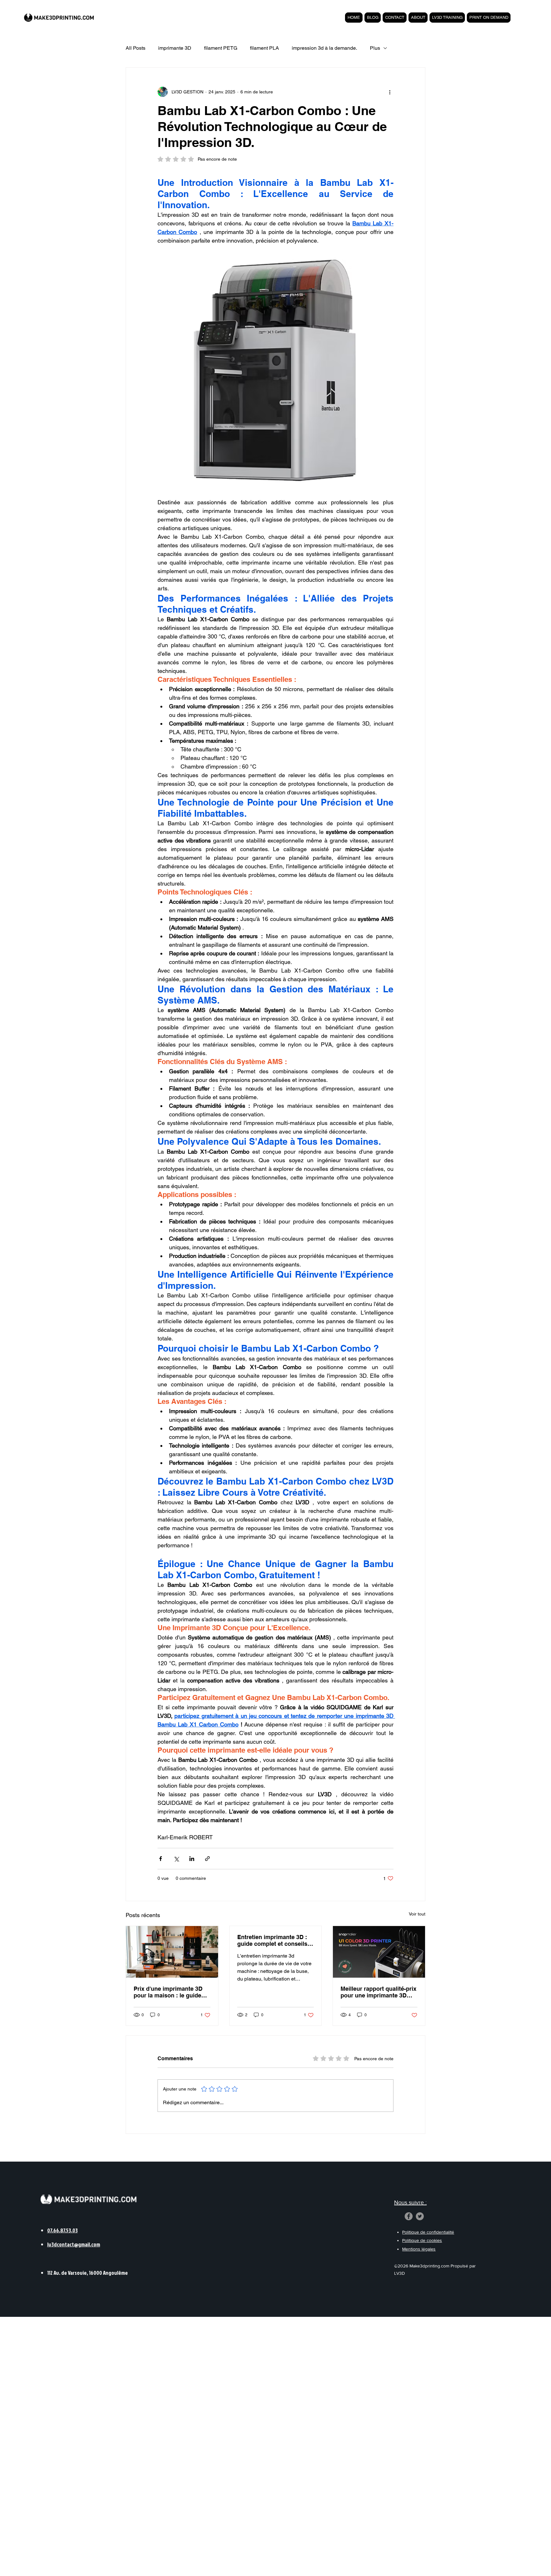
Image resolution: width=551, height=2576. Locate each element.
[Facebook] (409, 2216)
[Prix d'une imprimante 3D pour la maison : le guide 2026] (172, 1952)
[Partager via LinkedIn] (192, 1859)
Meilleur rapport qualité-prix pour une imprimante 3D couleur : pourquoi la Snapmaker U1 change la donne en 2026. (378, 1992)
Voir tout (417, 1914)
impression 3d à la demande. (324, 48)
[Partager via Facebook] (161, 1859)
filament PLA (264, 48)
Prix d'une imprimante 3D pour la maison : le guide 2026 (168, 1992)
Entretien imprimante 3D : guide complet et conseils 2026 (272, 1940)
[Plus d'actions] (390, 92)
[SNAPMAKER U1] (379, 1952)
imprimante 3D (175, 48)
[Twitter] (420, 2216)
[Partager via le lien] (207, 1859)
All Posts (136, 48)
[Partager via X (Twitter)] (176, 1859)
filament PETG (221, 48)
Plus (375, 48)
